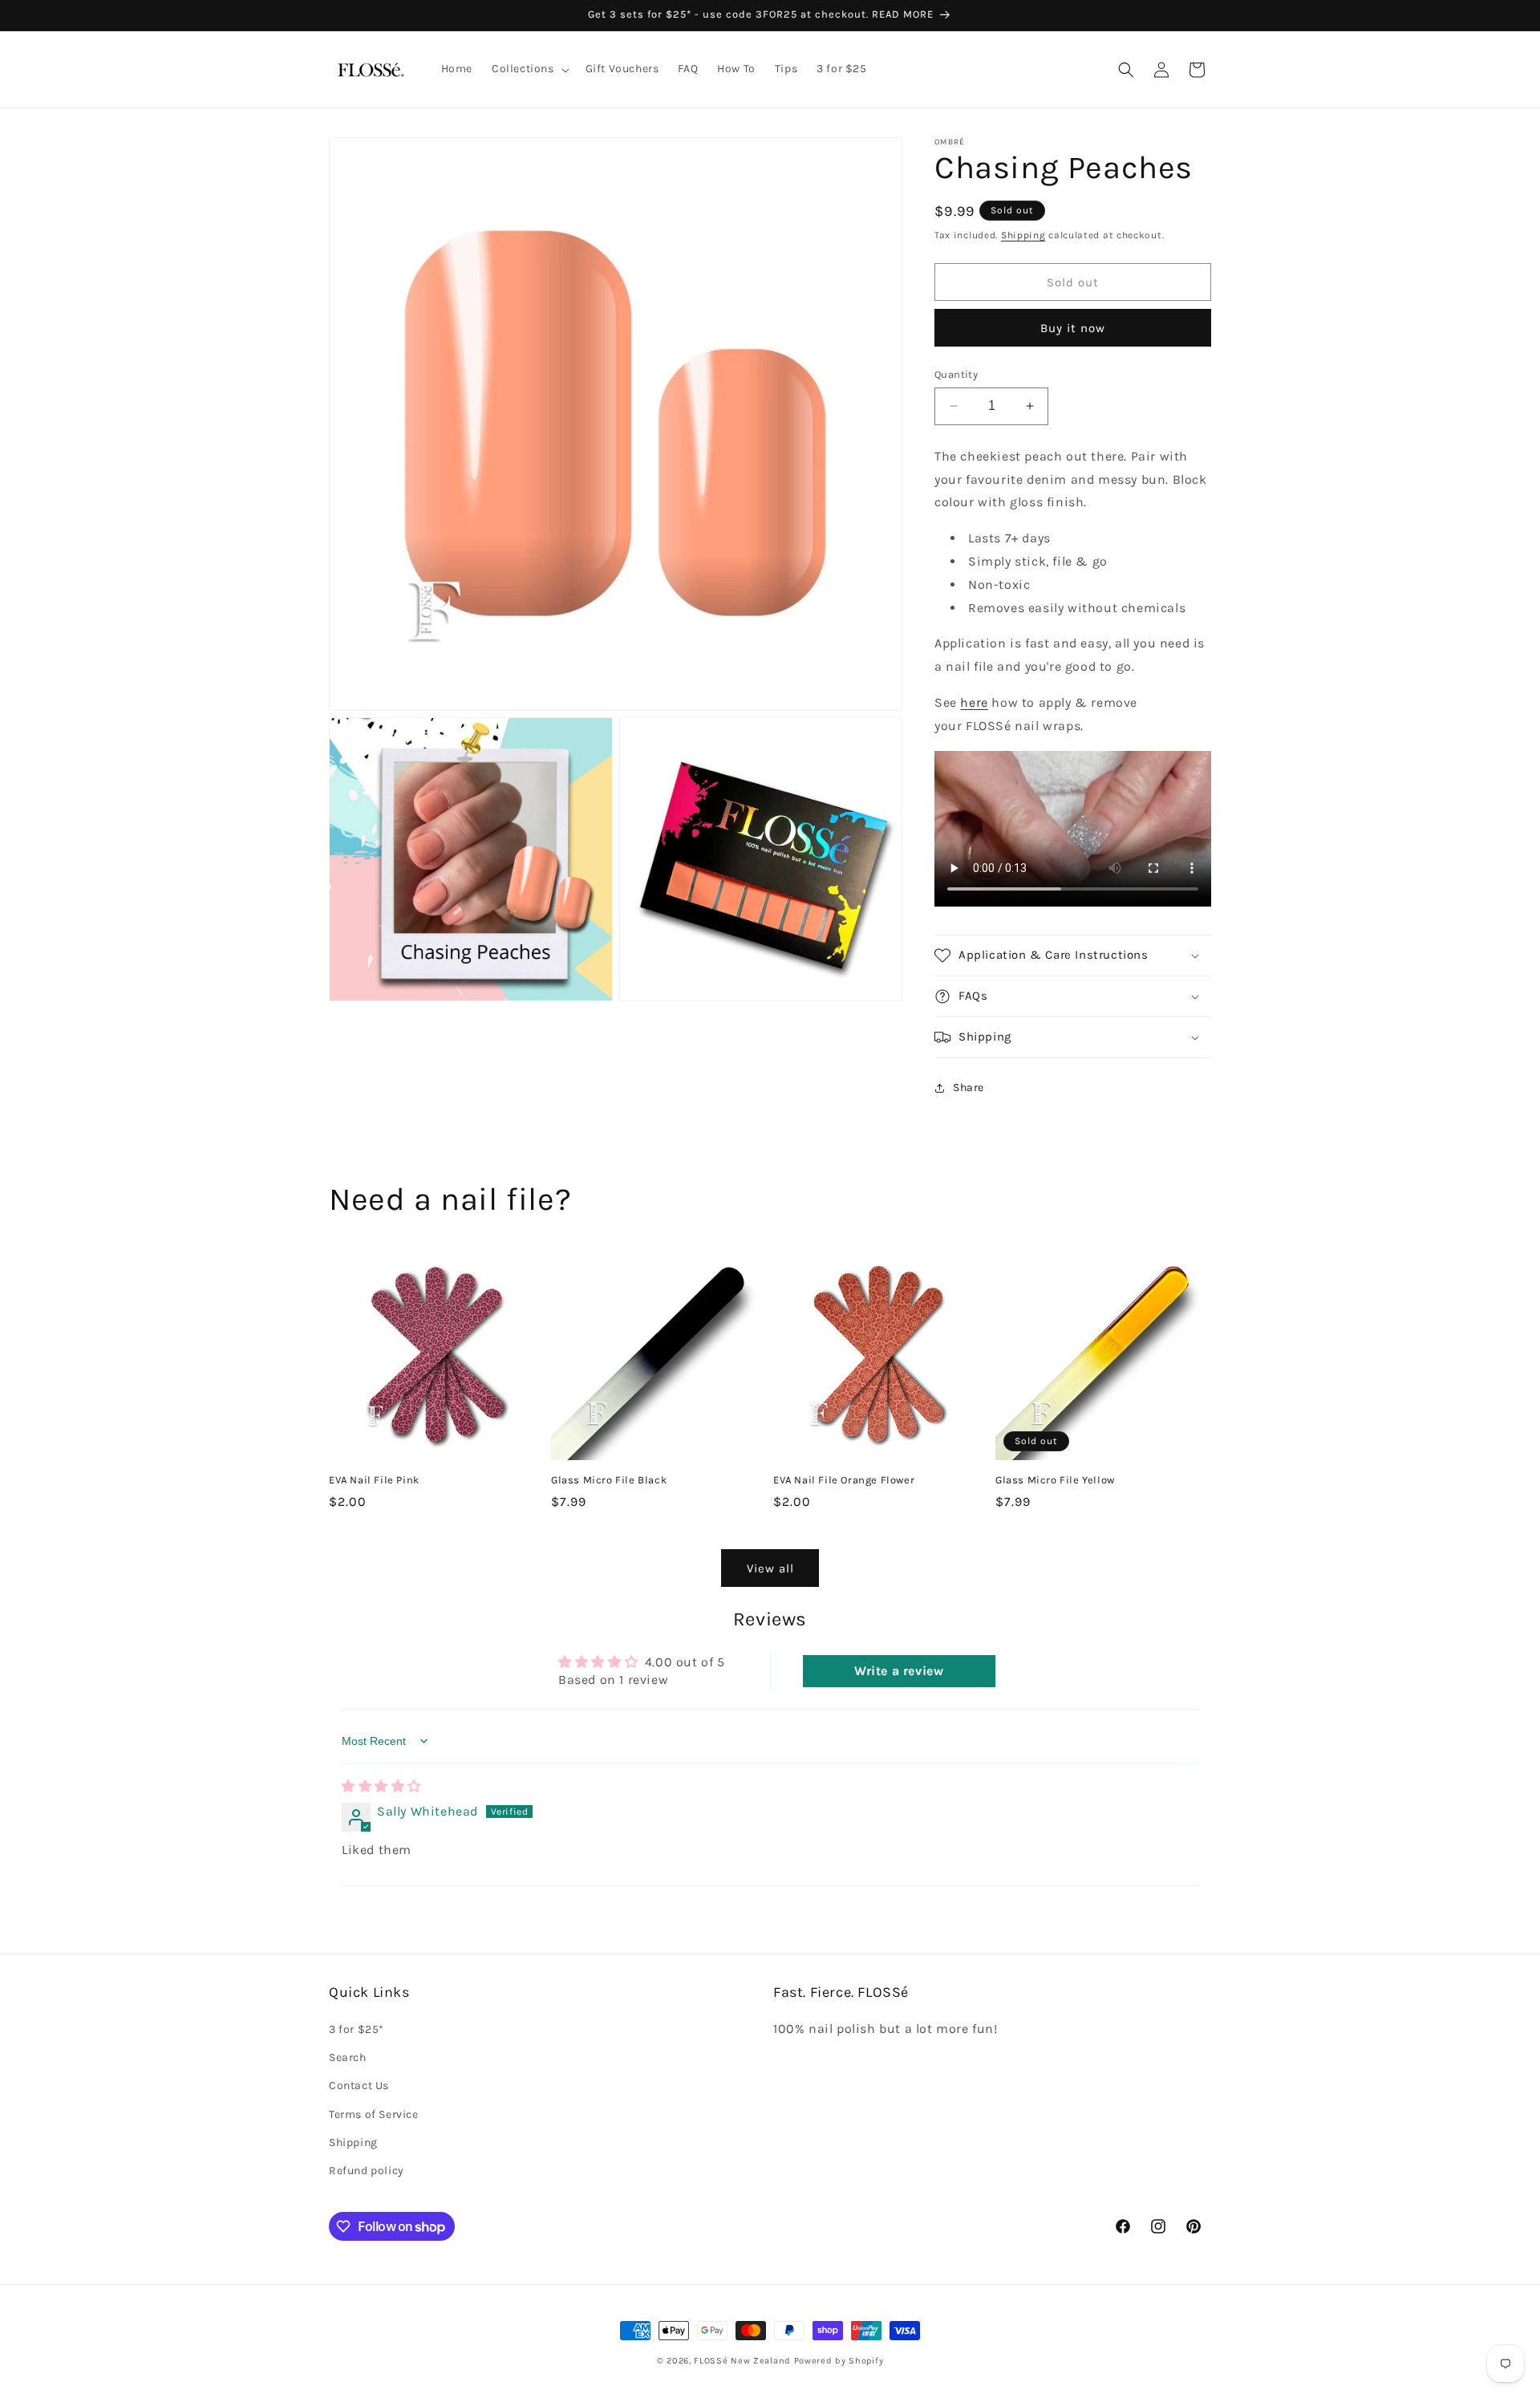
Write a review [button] (899, 1671)
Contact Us (359, 2086)
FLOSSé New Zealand (742, 2361)
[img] (381, 1786)
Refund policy (367, 2171)
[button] (529, 69)
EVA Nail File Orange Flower (844, 1480)
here (974, 702)
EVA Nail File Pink (374, 1480)
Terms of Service (374, 2114)
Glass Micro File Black (609, 1480)
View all (770, 1568)
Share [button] (969, 1087)
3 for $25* (357, 2029)
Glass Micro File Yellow (1055, 1480)
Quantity (956, 374)
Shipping (1023, 235)
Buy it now (1073, 328)
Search (348, 2057)
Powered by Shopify (839, 2361)
